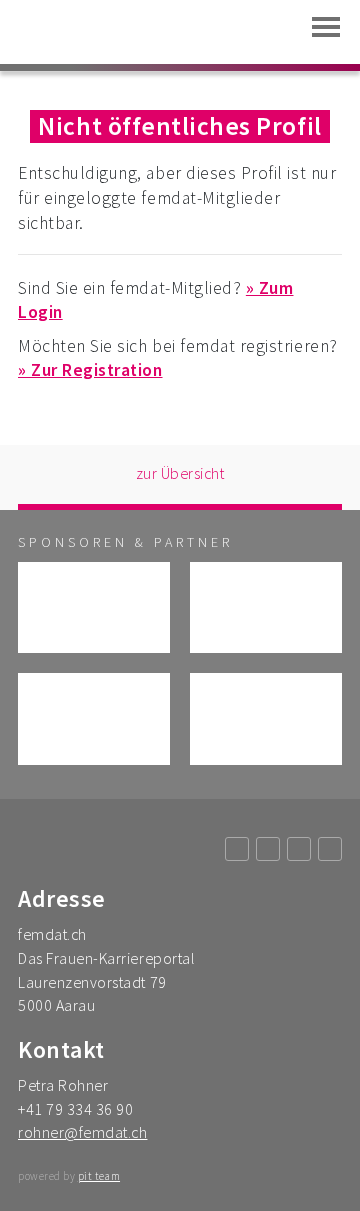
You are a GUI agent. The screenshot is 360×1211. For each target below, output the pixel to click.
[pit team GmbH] (266, 718)
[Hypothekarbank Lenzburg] (266, 607)
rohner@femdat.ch (82, 1132)
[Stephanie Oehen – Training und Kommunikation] (94, 718)
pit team (99, 1176)
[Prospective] (94, 607)
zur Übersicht (180, 473)
